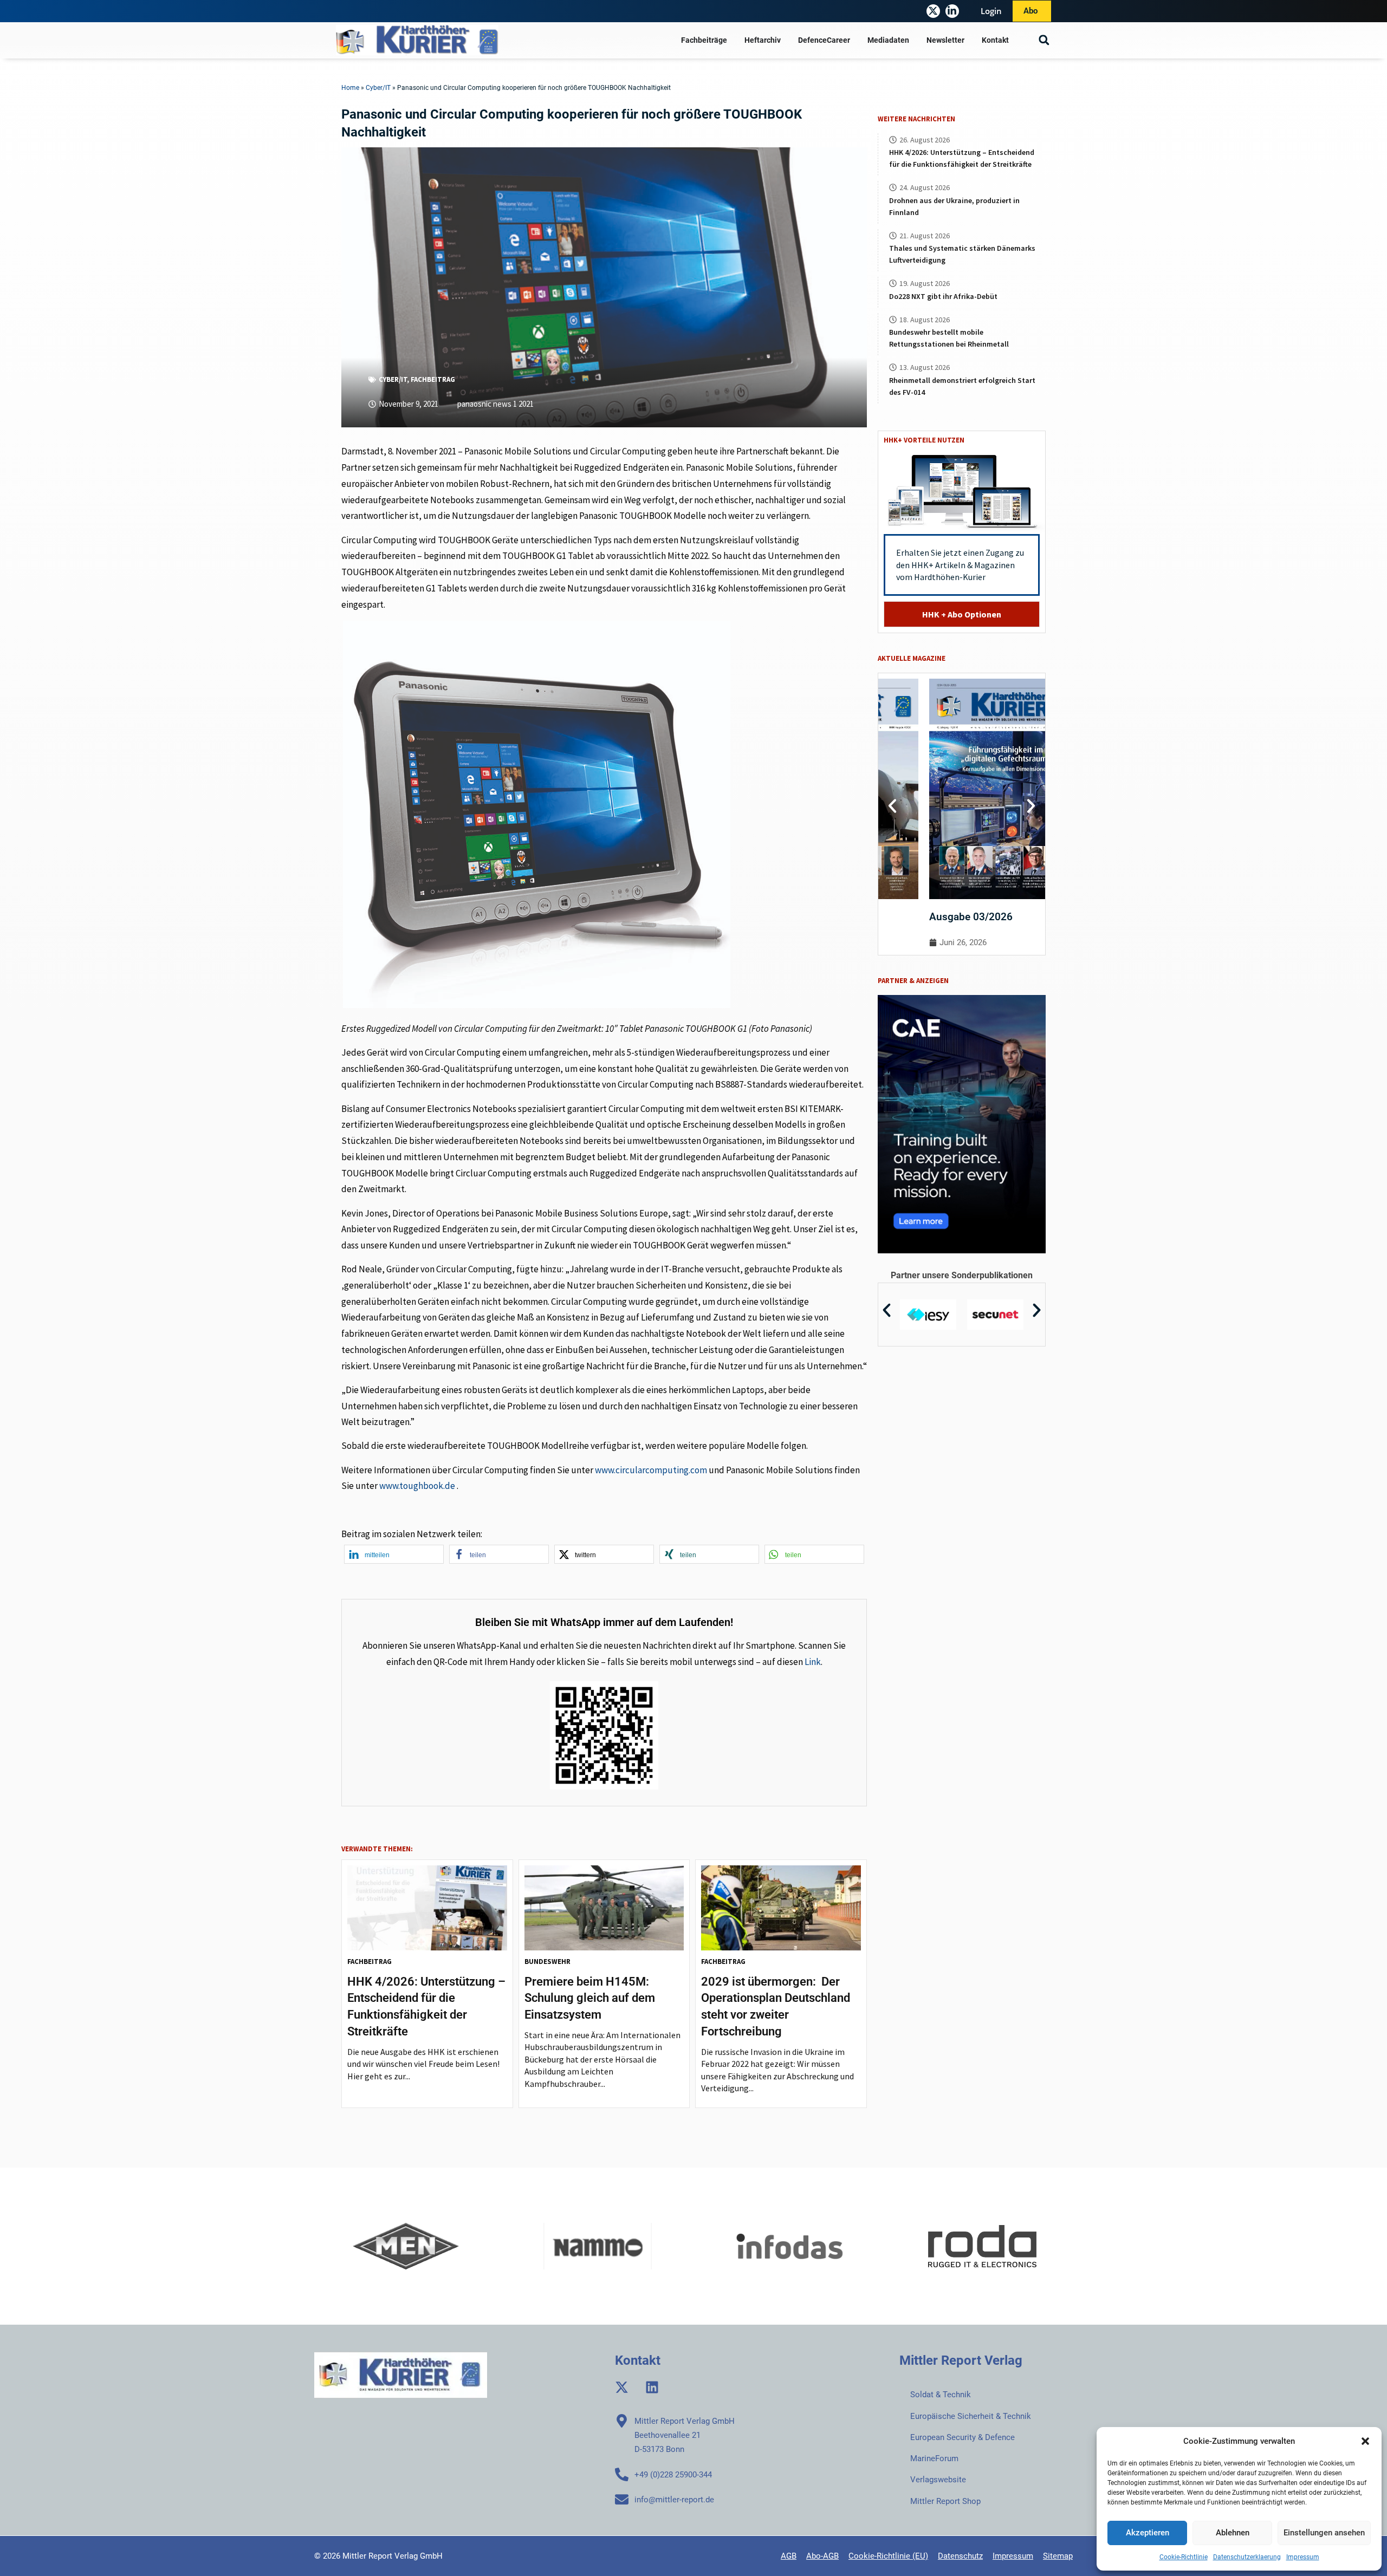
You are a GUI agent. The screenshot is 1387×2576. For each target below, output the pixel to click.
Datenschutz (960, 2556)
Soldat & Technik (941, 2395)
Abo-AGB (822, 2556)
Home (350, 88)
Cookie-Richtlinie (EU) (888, 2556)
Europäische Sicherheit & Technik (971, 2416)
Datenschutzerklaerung (1247, 2557)
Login (991, 11)
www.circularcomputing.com (651, 1470)
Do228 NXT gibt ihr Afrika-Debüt (943, 296)
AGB (789, 2556)
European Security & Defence (963, 2437)
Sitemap (1058, 2556)
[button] (1365, 2441)
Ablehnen (1233, 2533)
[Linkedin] (652, 2387)
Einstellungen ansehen (1324, 2533)
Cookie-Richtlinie (1184, 2557)
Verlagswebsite (938, 2480)
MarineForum (934, 2458)
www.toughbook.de (417, 1486)
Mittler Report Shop (945, 2501)
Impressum (1303, 2557)
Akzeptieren (1148, 2533)
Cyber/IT (378, 88)
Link (813, 1662)
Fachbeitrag (433, 379)
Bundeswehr (547, 1962)
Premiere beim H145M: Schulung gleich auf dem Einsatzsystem (590, 1998)
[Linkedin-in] (952, 11)
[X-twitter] (933, 11)
